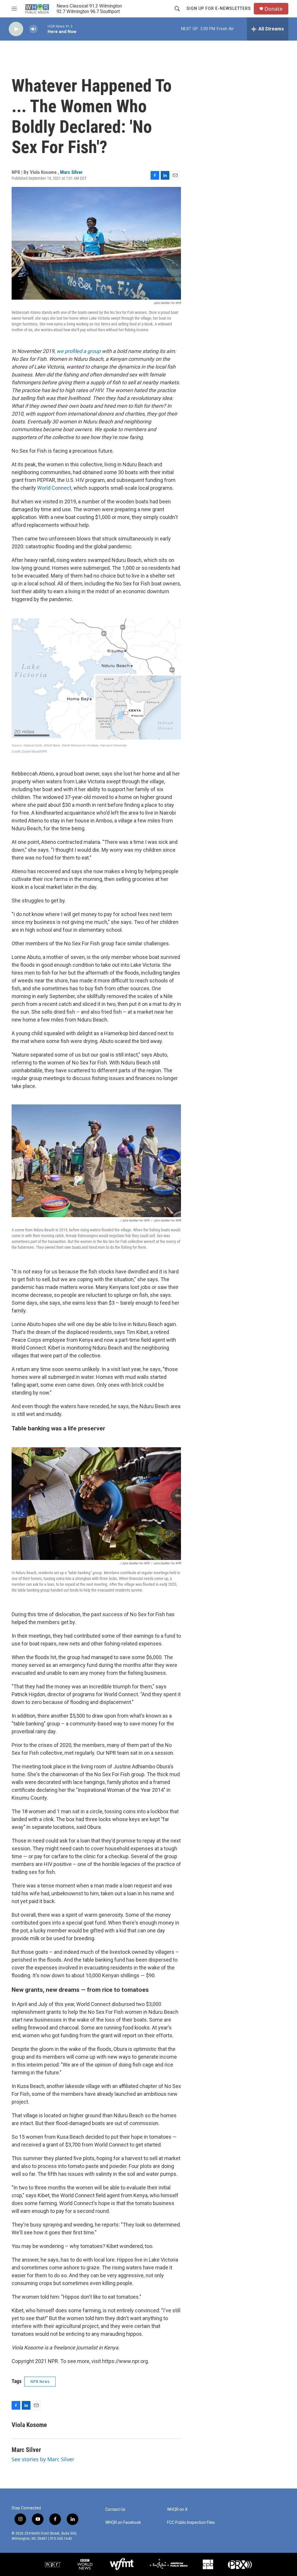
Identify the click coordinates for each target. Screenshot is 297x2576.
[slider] (43, 29)
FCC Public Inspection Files (191, 2523)
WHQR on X (177, 2509)
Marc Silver (71, 172)
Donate (274, 9)
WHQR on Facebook (123, 2523)
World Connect (54, 488)
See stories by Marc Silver (43, 2459)
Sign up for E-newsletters (219, 8)
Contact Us (115, 2509)
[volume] (33, 29)
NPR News (40, 2382)
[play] (16, 29)
